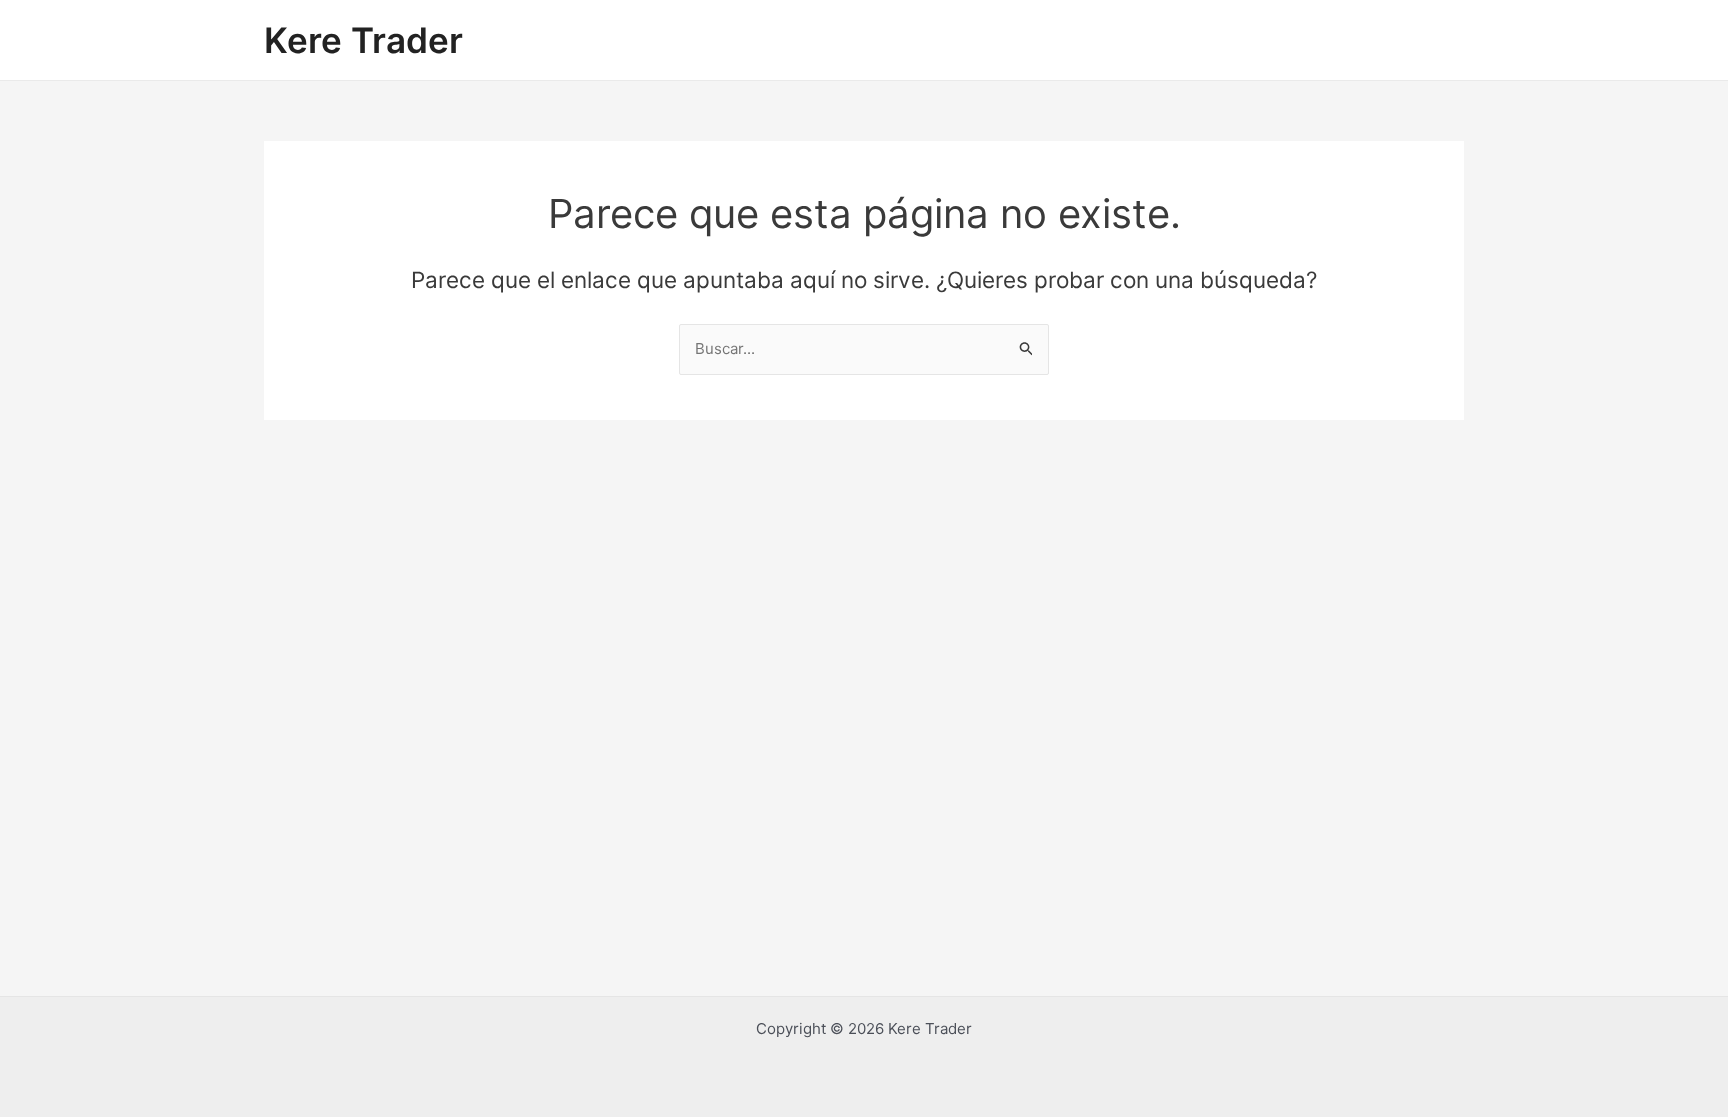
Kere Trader (363, 40)
